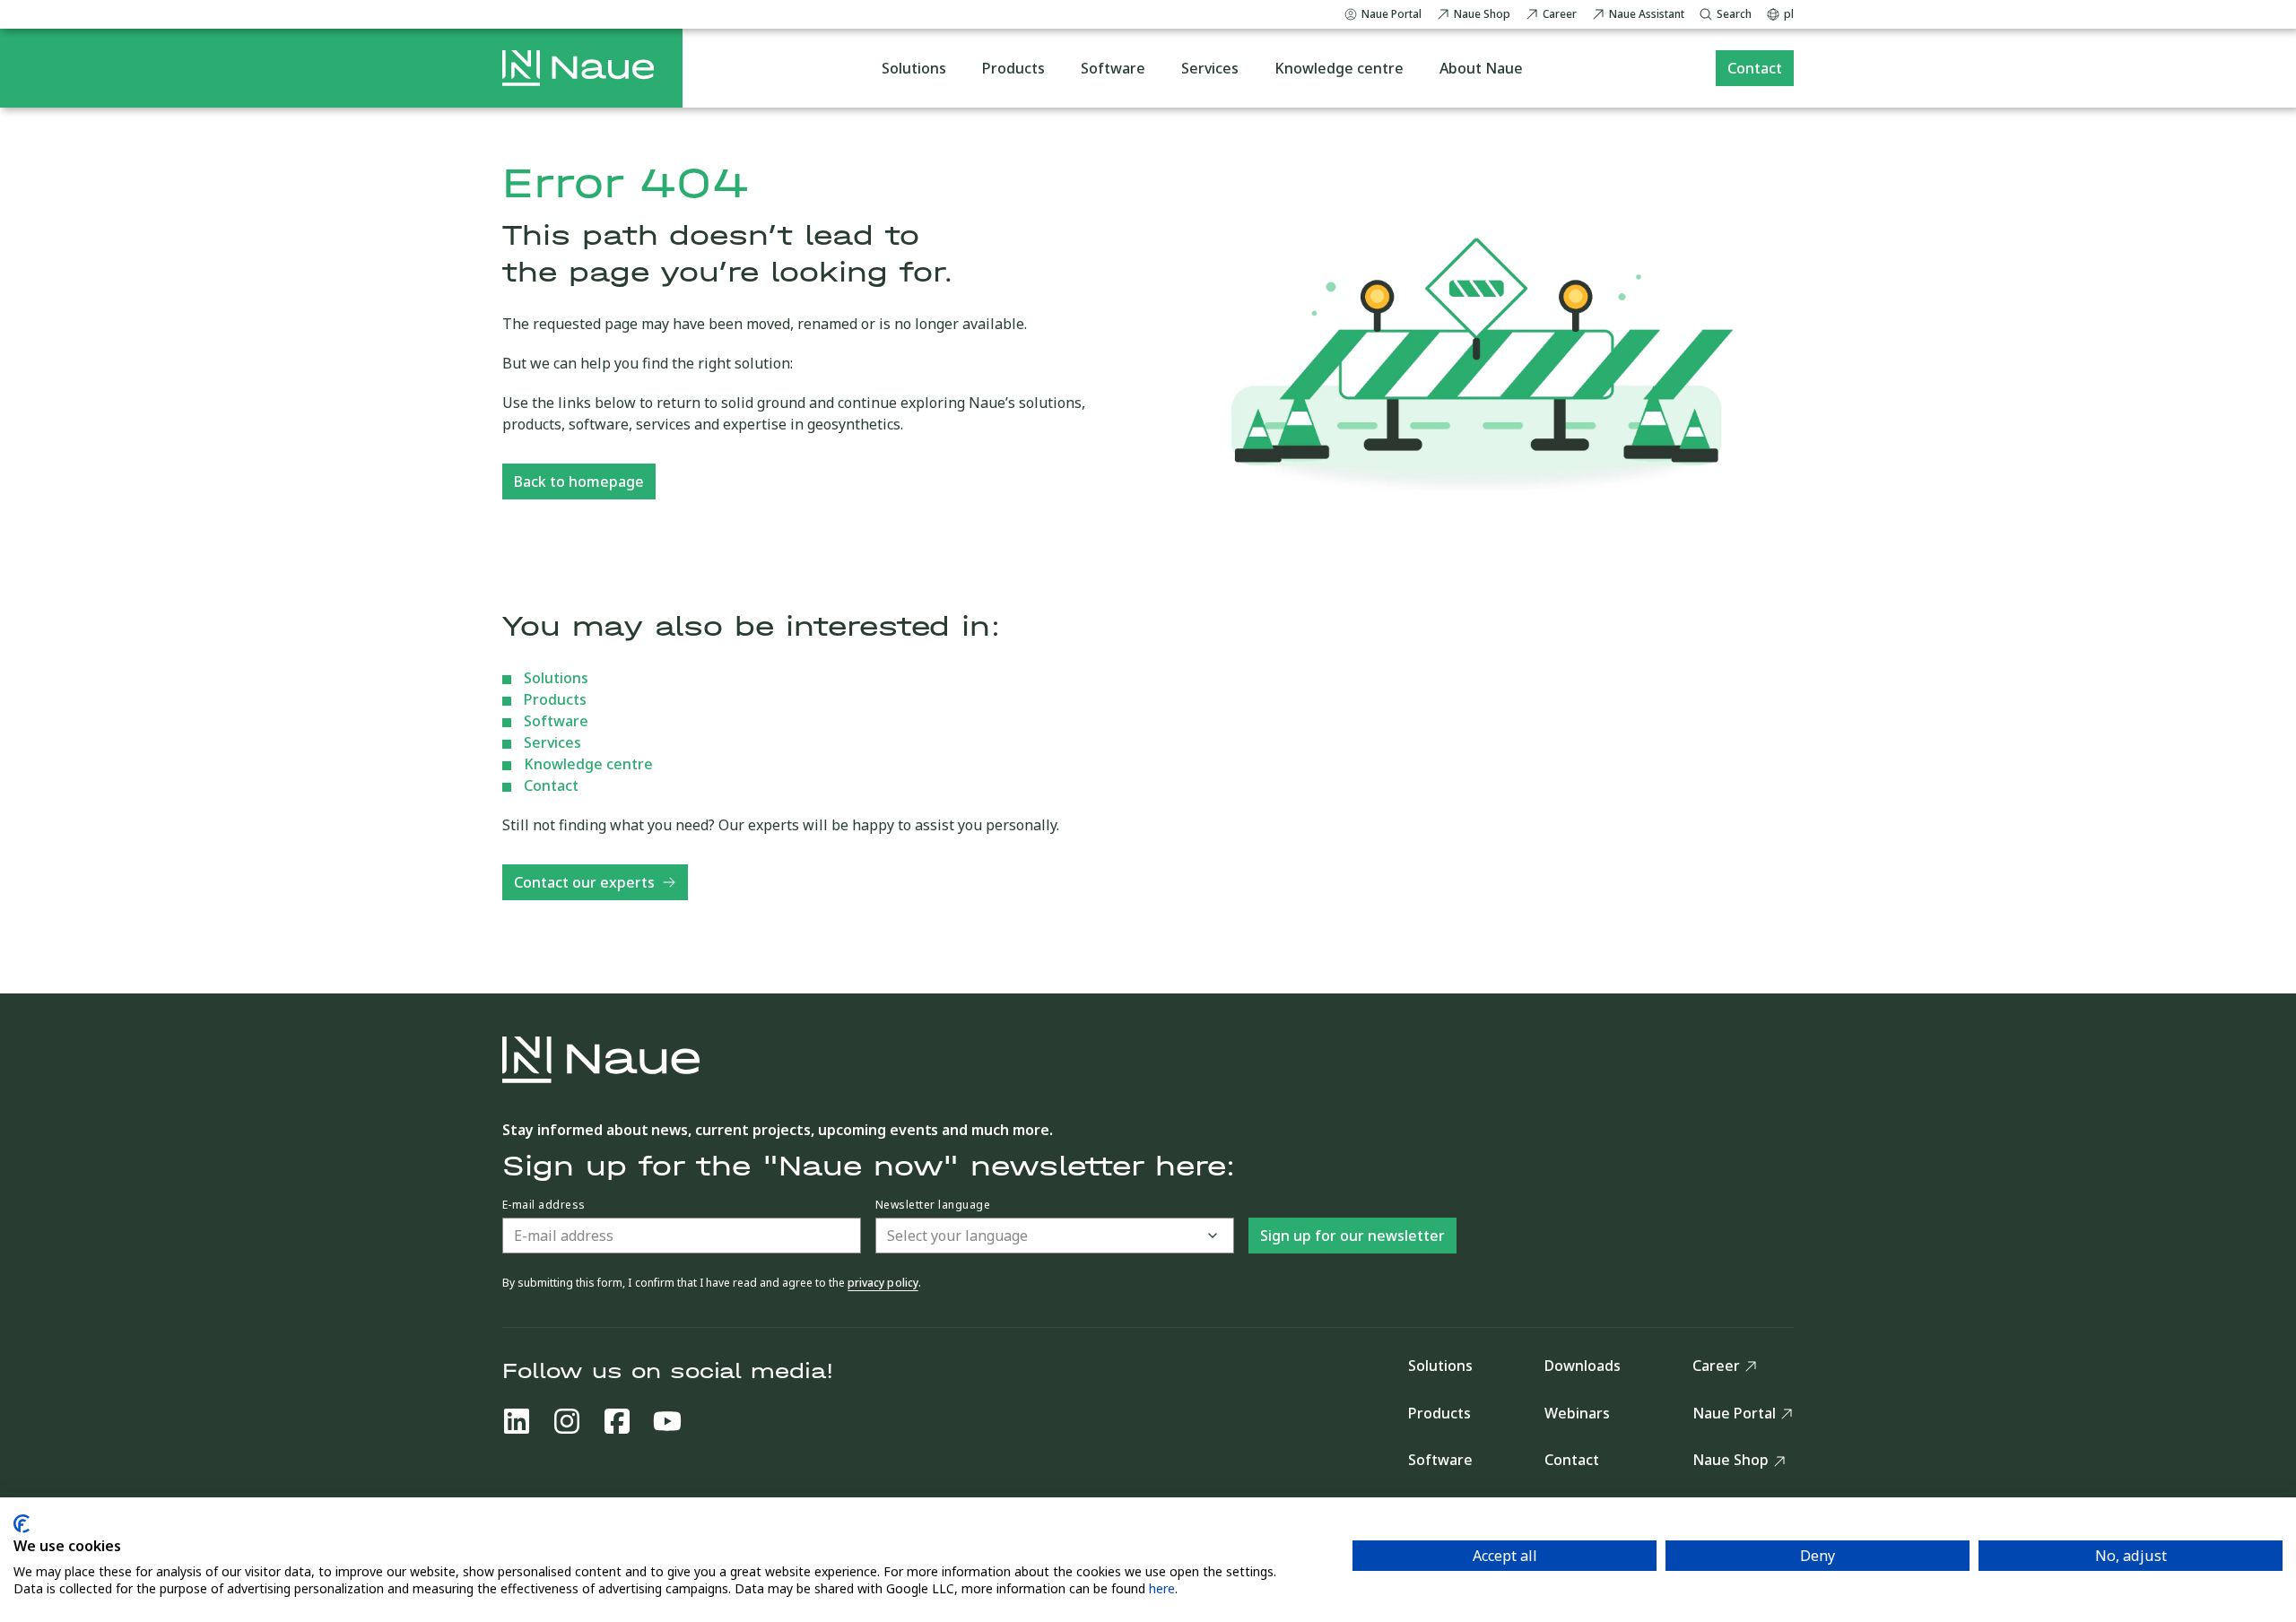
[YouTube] (667, 1421)
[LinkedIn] (517, 1421)
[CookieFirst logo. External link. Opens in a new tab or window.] (22, 1524)
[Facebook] (617, 1421)
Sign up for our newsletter (1352, 1236)
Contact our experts (584, 882)
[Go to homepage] (578, 68)
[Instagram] (567, 1421)
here (1162, 1588)
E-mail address (544, 1205)
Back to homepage (579, 481)
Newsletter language (933, 1205)
